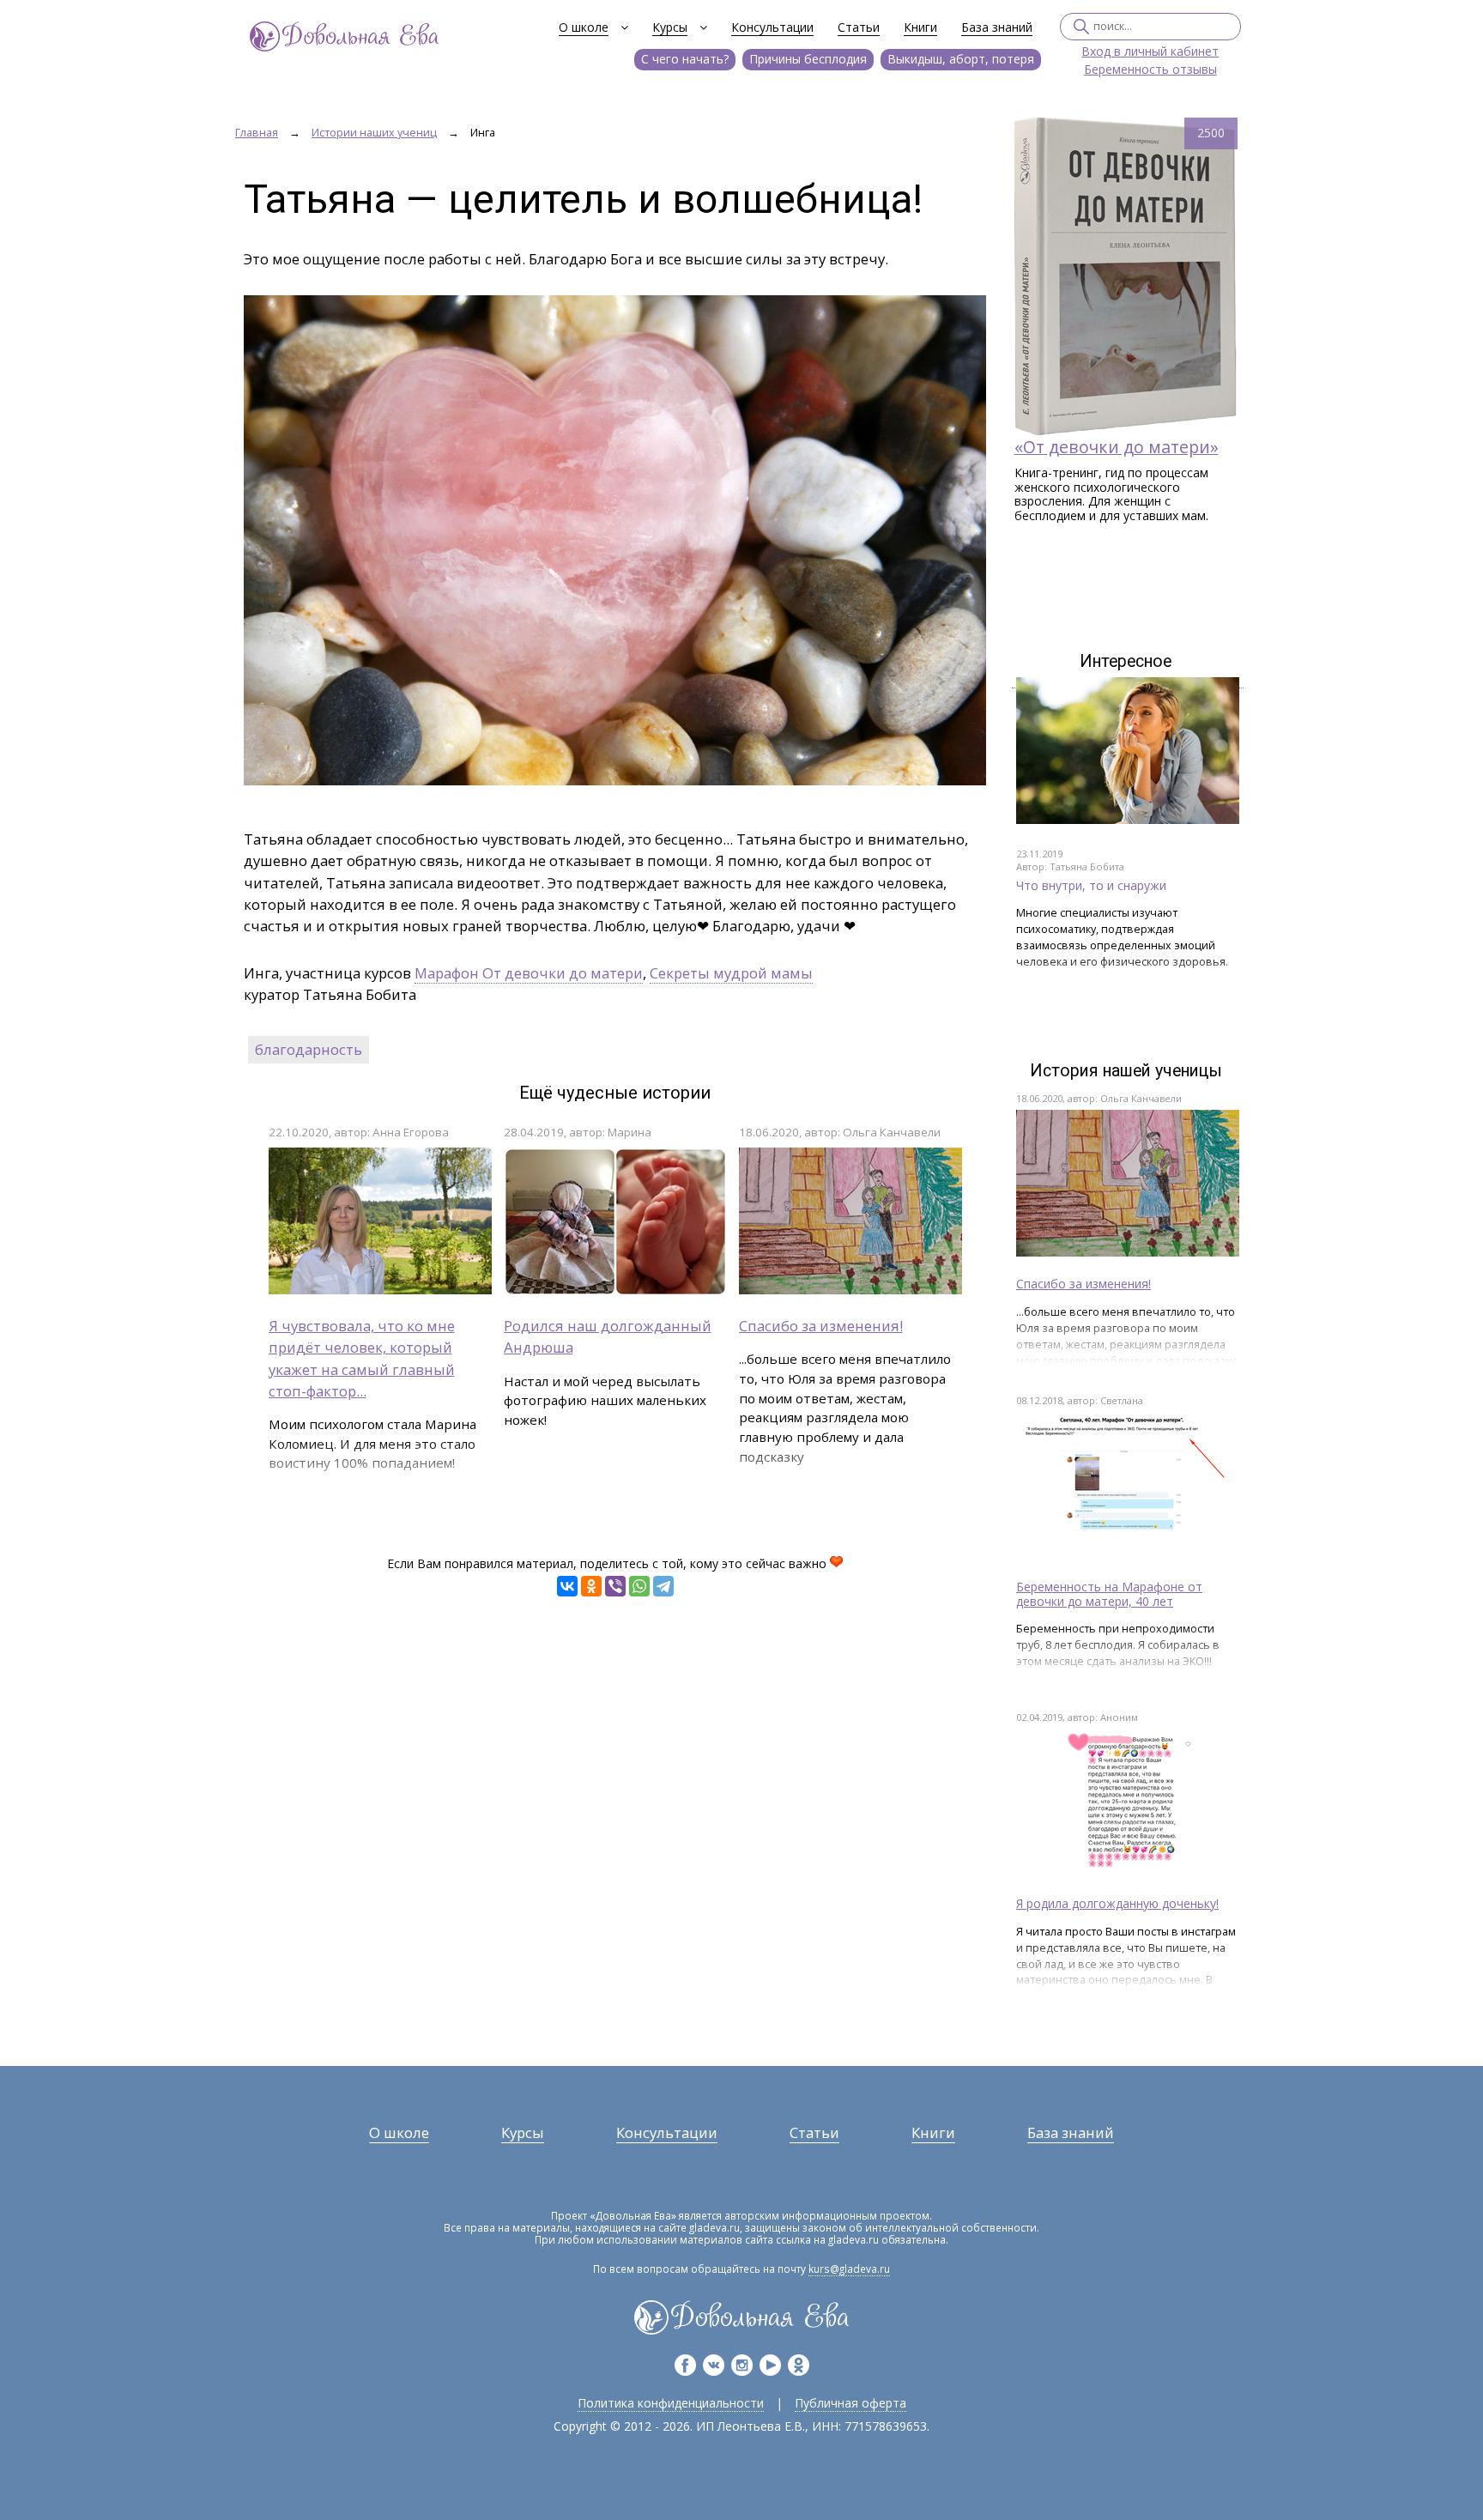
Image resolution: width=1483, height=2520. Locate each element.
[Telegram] (663, 1586)
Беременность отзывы (1150, 70)
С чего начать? (685, 59)
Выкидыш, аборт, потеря (961, 59)
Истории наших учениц (374, 133)
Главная (257, 133)
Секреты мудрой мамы (731, 973)
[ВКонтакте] (567, 1586)
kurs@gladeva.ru (849, 2269)
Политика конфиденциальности (671, 2403)
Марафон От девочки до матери (529, 973)
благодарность (309, 1049)
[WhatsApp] (639, 1586)
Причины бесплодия (808, 59)
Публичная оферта (850, 2403)
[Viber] (615, 1586)
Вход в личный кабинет (1150, 52)
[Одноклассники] (591, 1586)
